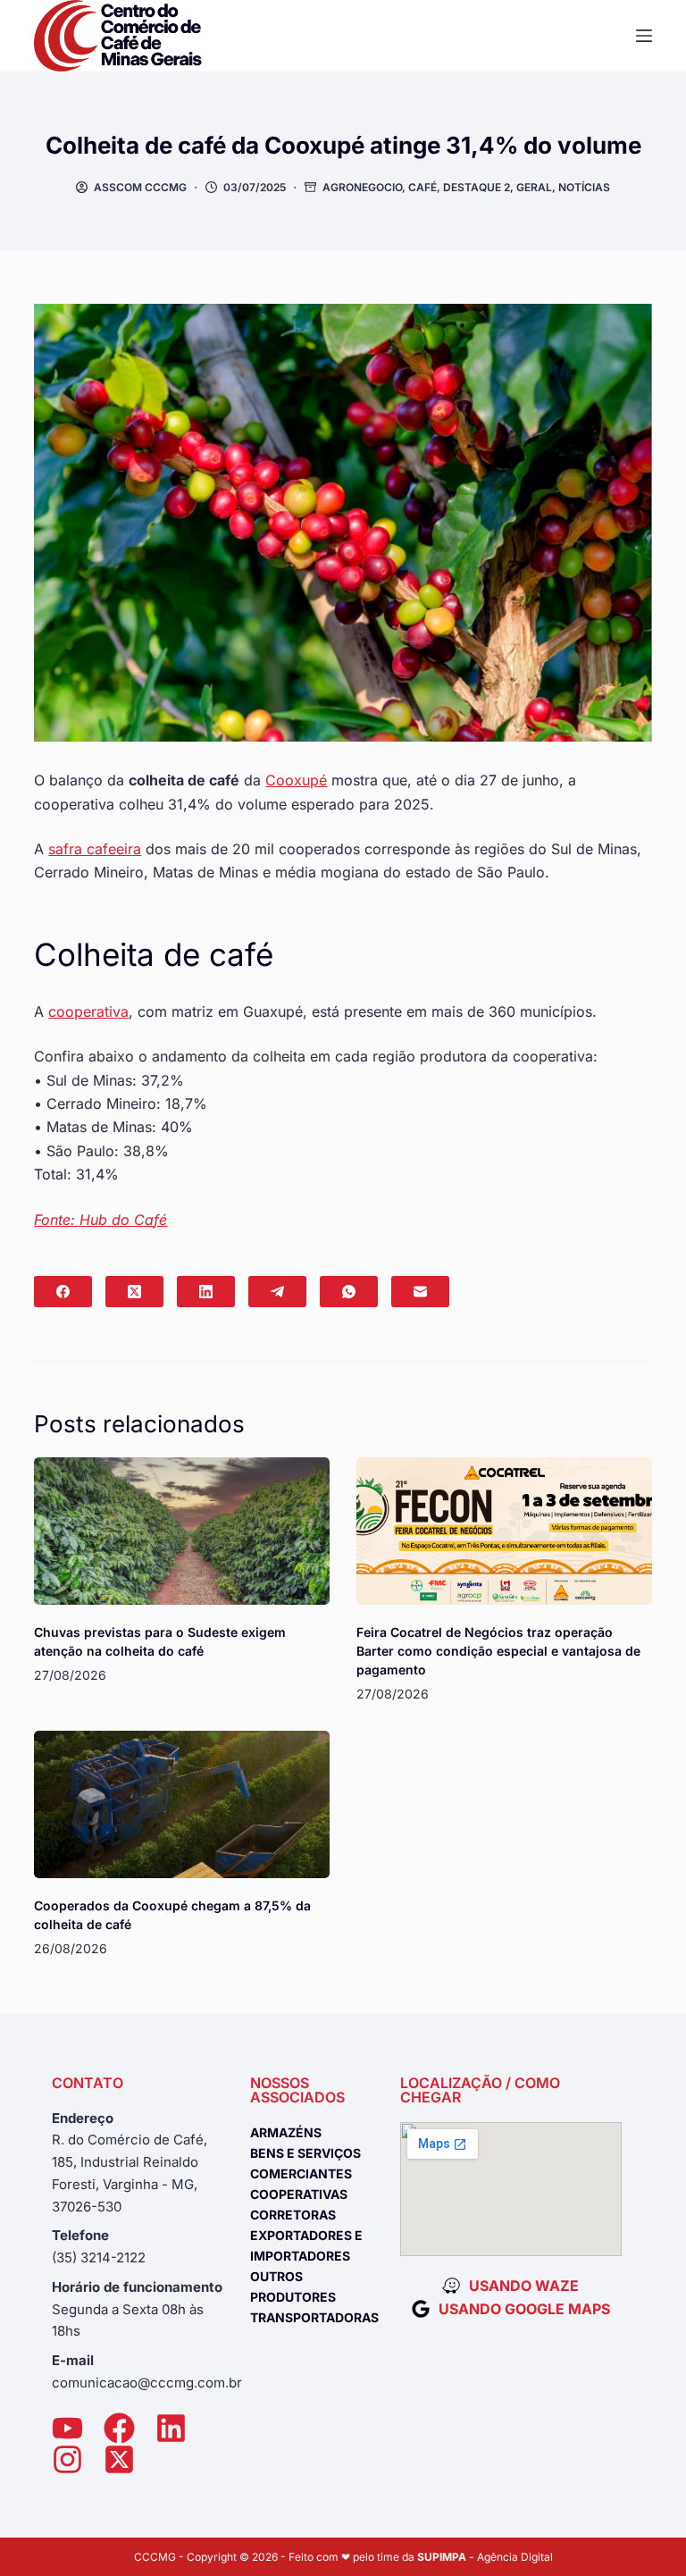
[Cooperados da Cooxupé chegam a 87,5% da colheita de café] (182, 1804)
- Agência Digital (485, 2557)
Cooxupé (296, 780)
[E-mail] (420, 1292)
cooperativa (88, 1011)
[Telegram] (277, 1292)
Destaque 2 (477, 187)
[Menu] (644, 36)
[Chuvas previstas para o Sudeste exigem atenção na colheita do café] (182, 1531)
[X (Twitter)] (134, 1292)
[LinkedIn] (206, 1292)
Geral (534, 187)
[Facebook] (63, 1292)
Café (422, 187)
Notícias (584, 187)
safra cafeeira (95, 849)
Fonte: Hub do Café (100, 1220)
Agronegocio (362, 187)
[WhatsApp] (349, 1292)
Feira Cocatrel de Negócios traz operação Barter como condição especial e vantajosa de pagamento (498, 1651)
